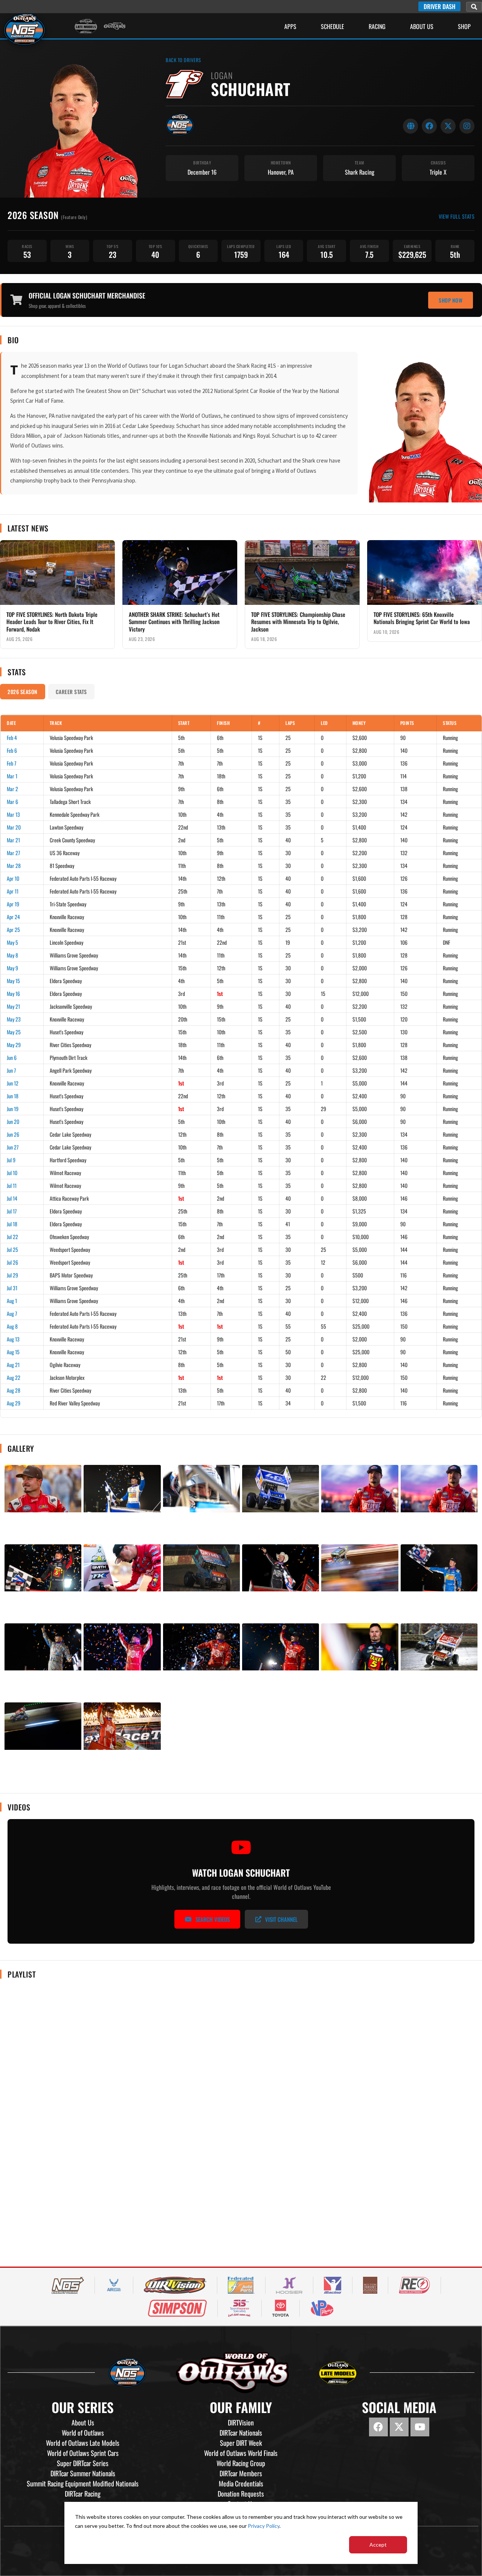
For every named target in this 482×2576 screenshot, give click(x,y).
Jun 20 (13, 1121)
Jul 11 (12, 1185)
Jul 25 (12, 1249)
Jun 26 (13, 1134)
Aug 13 (13, 1339)
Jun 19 (13, 1109)
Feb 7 (11, 763)
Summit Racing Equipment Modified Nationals (83, 2483)
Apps (290, 26)
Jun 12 (13, 1083)
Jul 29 (12, 1275)
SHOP (464, 26)
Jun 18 (13, 1096)
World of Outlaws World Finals (241, 2453)
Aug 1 (12, 1301)
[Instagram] (467, 126)
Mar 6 (12, 802)
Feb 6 (12, 750)
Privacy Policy (264, 2526)
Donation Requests (241, 2494)
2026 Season (23, 692)
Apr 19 (13, 904)
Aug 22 (14, 1377)
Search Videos (213, 1919)
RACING (377, 26)
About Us (422, 26)
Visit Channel (281, 1919)
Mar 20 (14, 827)
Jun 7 (11, 1070)
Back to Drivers (183, 60)
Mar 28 (14, 866)
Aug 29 (14, 1403)
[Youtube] (420, 2427)
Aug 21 (13, 1365)
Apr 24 (13, 917)
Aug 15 (13, 1352)
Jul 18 (12, 1224)
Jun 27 (13, 1147)
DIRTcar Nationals (241, 2433)
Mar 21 (13, 840)
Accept (378, 2545)
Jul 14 (12, 1198)
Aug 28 (14, 1390)
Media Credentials (241, 2483)
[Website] (410, 126)
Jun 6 (12, 1057)
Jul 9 (11, 1160)
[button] (474, 7)
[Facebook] (429, 126)
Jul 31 (12, 1288)
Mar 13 (13, 814)
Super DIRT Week (241, 2443)
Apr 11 (13, 891)
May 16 (13, 993)
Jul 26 (12, 1262)
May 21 (13, 1006)
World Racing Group (241, 2463)
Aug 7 (12, 1313)
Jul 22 (12, 1237)
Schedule (333, 26)
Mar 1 (12, 776)
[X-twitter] (399, 2427)
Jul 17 (12, 1211)
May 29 (14, 1045)
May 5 (12, 942)
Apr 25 (13, 929)
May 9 (12, 968)
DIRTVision (241, 2422)
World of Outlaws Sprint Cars (83, 2453)
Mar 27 (13, 853)
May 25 (14, 1032)
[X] (448, 126)
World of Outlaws (83, 2433)
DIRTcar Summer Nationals (83, 2473)
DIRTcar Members (241, 2473)
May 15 (13, 981)
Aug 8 (12, 1326)
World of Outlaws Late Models (83, 2443)
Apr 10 (13, 878)
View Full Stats (457, 216)
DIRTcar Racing (83, 2494)
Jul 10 (12, 1173)
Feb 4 (12, 738)
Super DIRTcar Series (83, 2463)
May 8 (12, 955)
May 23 (14, 1019)
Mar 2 (12, 789)
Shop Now (451, 300)
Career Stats (71, 692)
